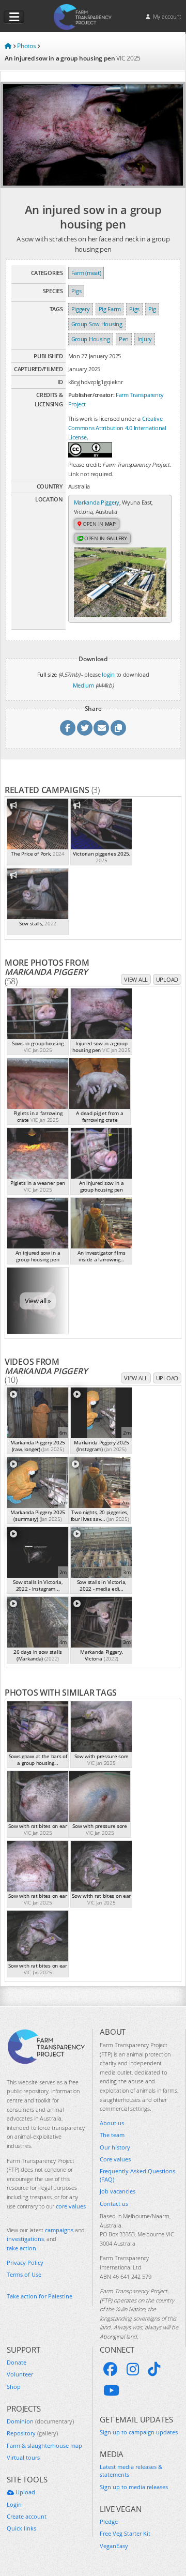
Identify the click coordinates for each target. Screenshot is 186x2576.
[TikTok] (154, 2369)
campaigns (59, 2230)
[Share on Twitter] (85, 728)
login (108, 674)
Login (14, 2504)
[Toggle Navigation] (14, 17)
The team (112, 2135)
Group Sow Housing (97, 324)
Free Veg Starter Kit (125, 2533)
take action (21, 2248)
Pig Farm (110, 309)
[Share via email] (101, 728)
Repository (32, 2433)
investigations (25, 2239)
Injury (145, 339)
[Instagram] (133, 2369)
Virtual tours (23, 2457)
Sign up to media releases (134, 2487)
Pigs (76, 291)
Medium (83, 685)
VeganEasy (114, 2546)
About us (112, 2123)
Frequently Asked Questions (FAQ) (137, 2175)
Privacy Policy (25, 2262)
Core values (115, 2159)
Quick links (21, 2528)
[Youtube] (111, 2390)
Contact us (114, 2204)
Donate (17, 2362)
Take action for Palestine (40, 2296)
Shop (14, 2387)
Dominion (40, 2421)
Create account (27, 2516)
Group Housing (91, 339)
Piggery (81, 309)
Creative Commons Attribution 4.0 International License (117, 428)
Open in (98, 524)
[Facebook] (111, 2369)
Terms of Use (24, 2274)
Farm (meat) (86, 273)
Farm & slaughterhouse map (44, 2445)
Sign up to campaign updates (139, 2432)
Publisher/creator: (91, 395)
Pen (124, 339)
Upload (167, 979)
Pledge (109, 2521)
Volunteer (20, 2374)
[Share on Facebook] (68, 728)
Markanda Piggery (97, 502)
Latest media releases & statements (131, 2471)
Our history (115, 2147)
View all (136, 979)
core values (71, 2206)
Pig (152, 309)
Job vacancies (118, 2191)
